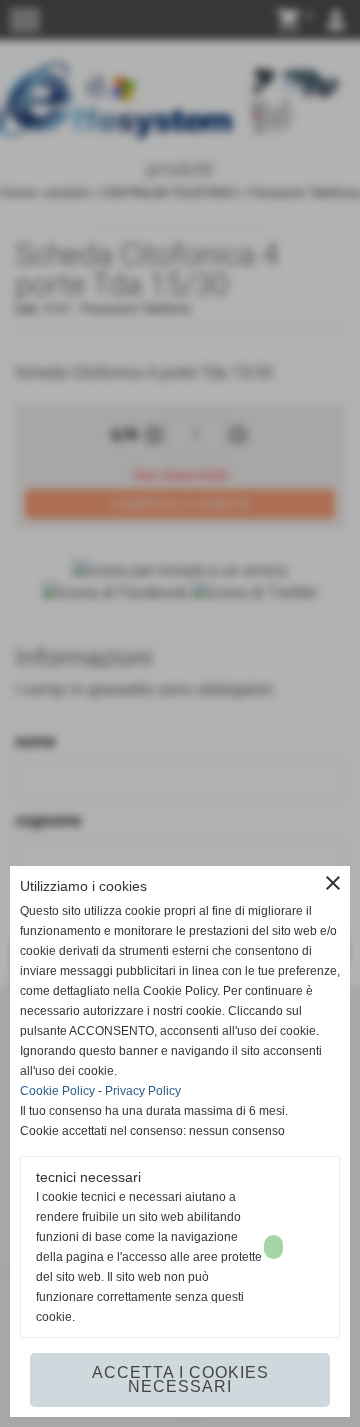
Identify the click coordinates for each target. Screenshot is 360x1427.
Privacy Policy (143, 1091)
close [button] (333, 883)
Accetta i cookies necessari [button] (180, 1379)
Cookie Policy (57, 1091)
